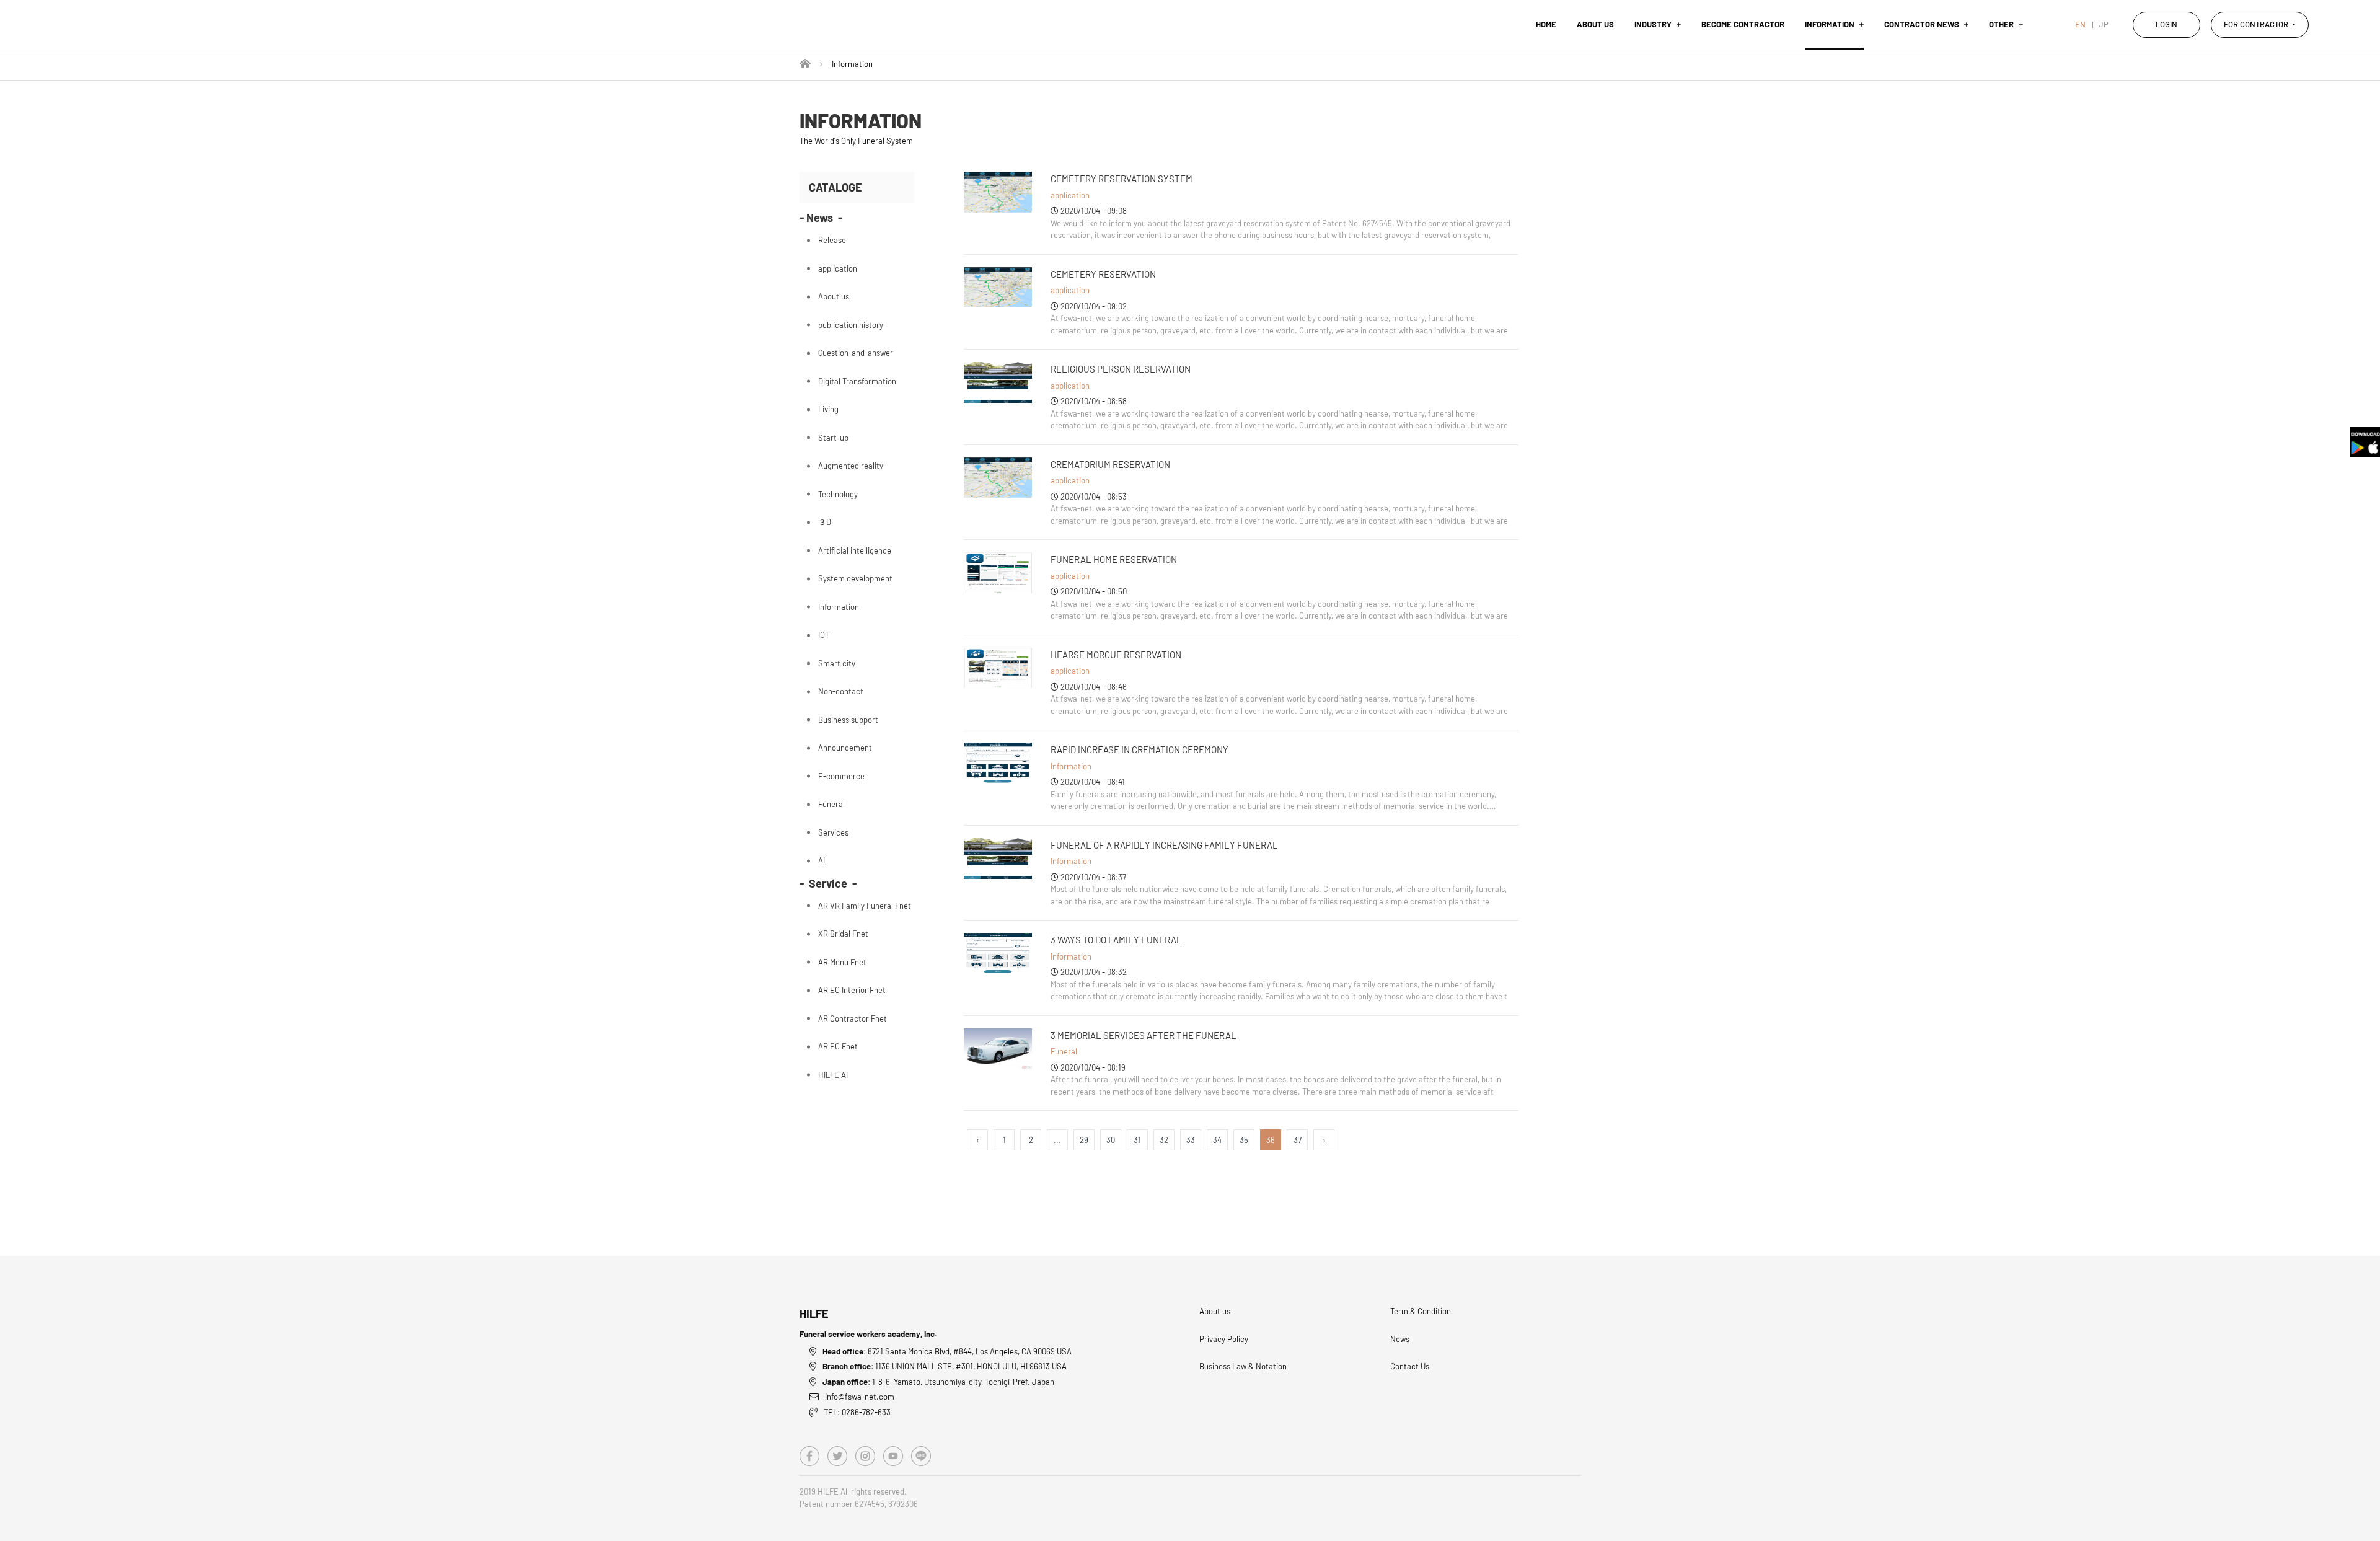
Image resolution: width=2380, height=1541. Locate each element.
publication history (851, 325)
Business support (848, 720)
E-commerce (841, 776)
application (1070, 195)
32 (1164, 1140)
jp (2104, 24)
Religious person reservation (1121, 369)
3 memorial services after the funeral (1144, 1035)
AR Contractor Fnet (853, 1018)
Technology (838, 494)
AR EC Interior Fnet (852, 990)
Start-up (833, 438)
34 (1217, 1140)
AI (822, 860)
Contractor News (1922, 24)
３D (825, 522)
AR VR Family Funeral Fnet (865, 906)
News (1400, 1339)
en (2080, 24)
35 (1244, 1140)
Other (2001, 24)
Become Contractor (1743, 24)
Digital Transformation (857, 381)
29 (1084, 1140)
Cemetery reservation (1103, 274)
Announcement (845, 748)
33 (1191, 1140)
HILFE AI (833, 1075)
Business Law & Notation (1243, 1366)
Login (2166, 24)
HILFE (814, 1314)
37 (1298, 1140)
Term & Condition (1421, 1311)
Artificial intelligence (855, 550)
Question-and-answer (856, 353)
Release (832, 240)
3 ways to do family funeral (1116, 940)
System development (855, 578)
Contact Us (1410, 1366)
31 (1137, 1140)
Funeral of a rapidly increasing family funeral (1164, 845)
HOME (1546, 24)
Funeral (1064, 1051)
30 (1111, 1140)
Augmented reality (851, 466)
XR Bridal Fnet (843, 934)
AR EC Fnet (838, 1046)
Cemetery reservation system (1122, 179)
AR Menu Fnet (842, 962)
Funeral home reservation (1114, 559)
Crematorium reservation (1110, 464)
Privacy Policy (1224, 1339)
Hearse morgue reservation (1116, 655)
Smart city (837, 663)
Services (833, 832)
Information (1830, 24)
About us (1595, 24)
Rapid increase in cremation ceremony (1139, 749)
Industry (1653, 24)
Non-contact (841, 691)
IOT (824, 635)
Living (828, 409)
